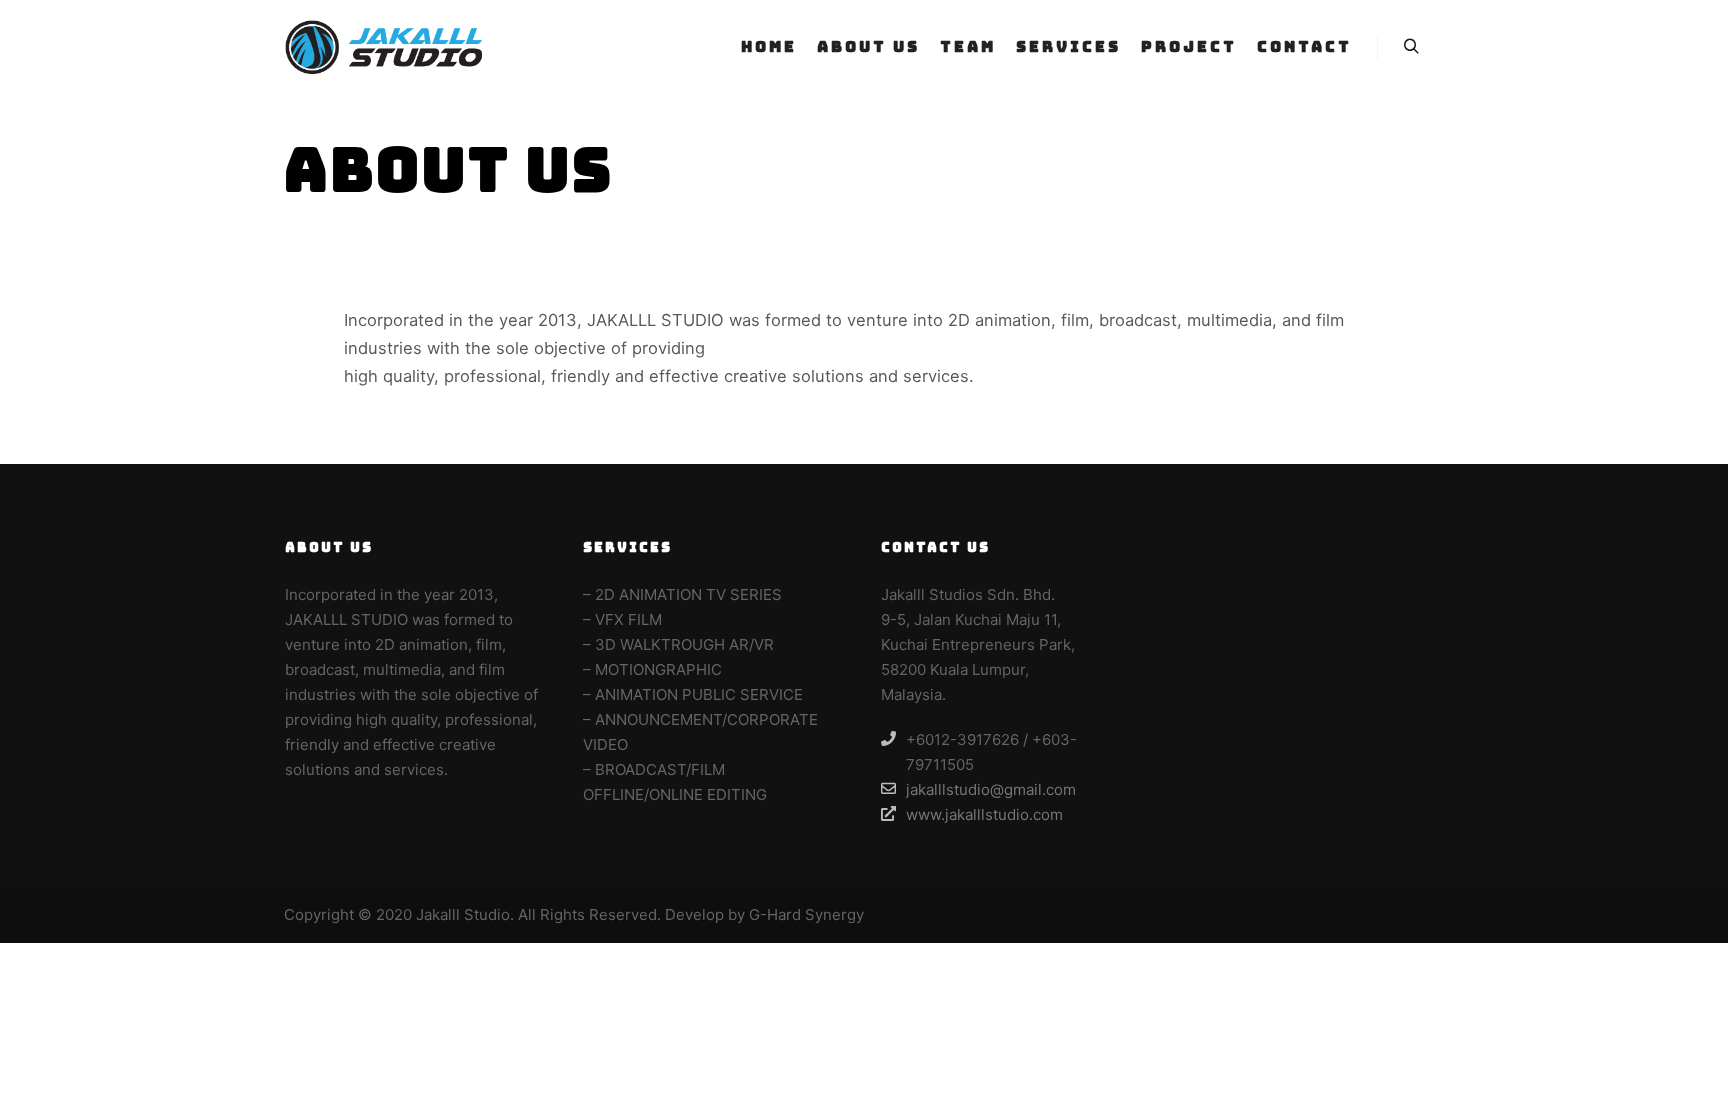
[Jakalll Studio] (384, 47)
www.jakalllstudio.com (984, 814)
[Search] (1411, 47)
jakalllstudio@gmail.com (991, 789)
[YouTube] (1431, 915)
